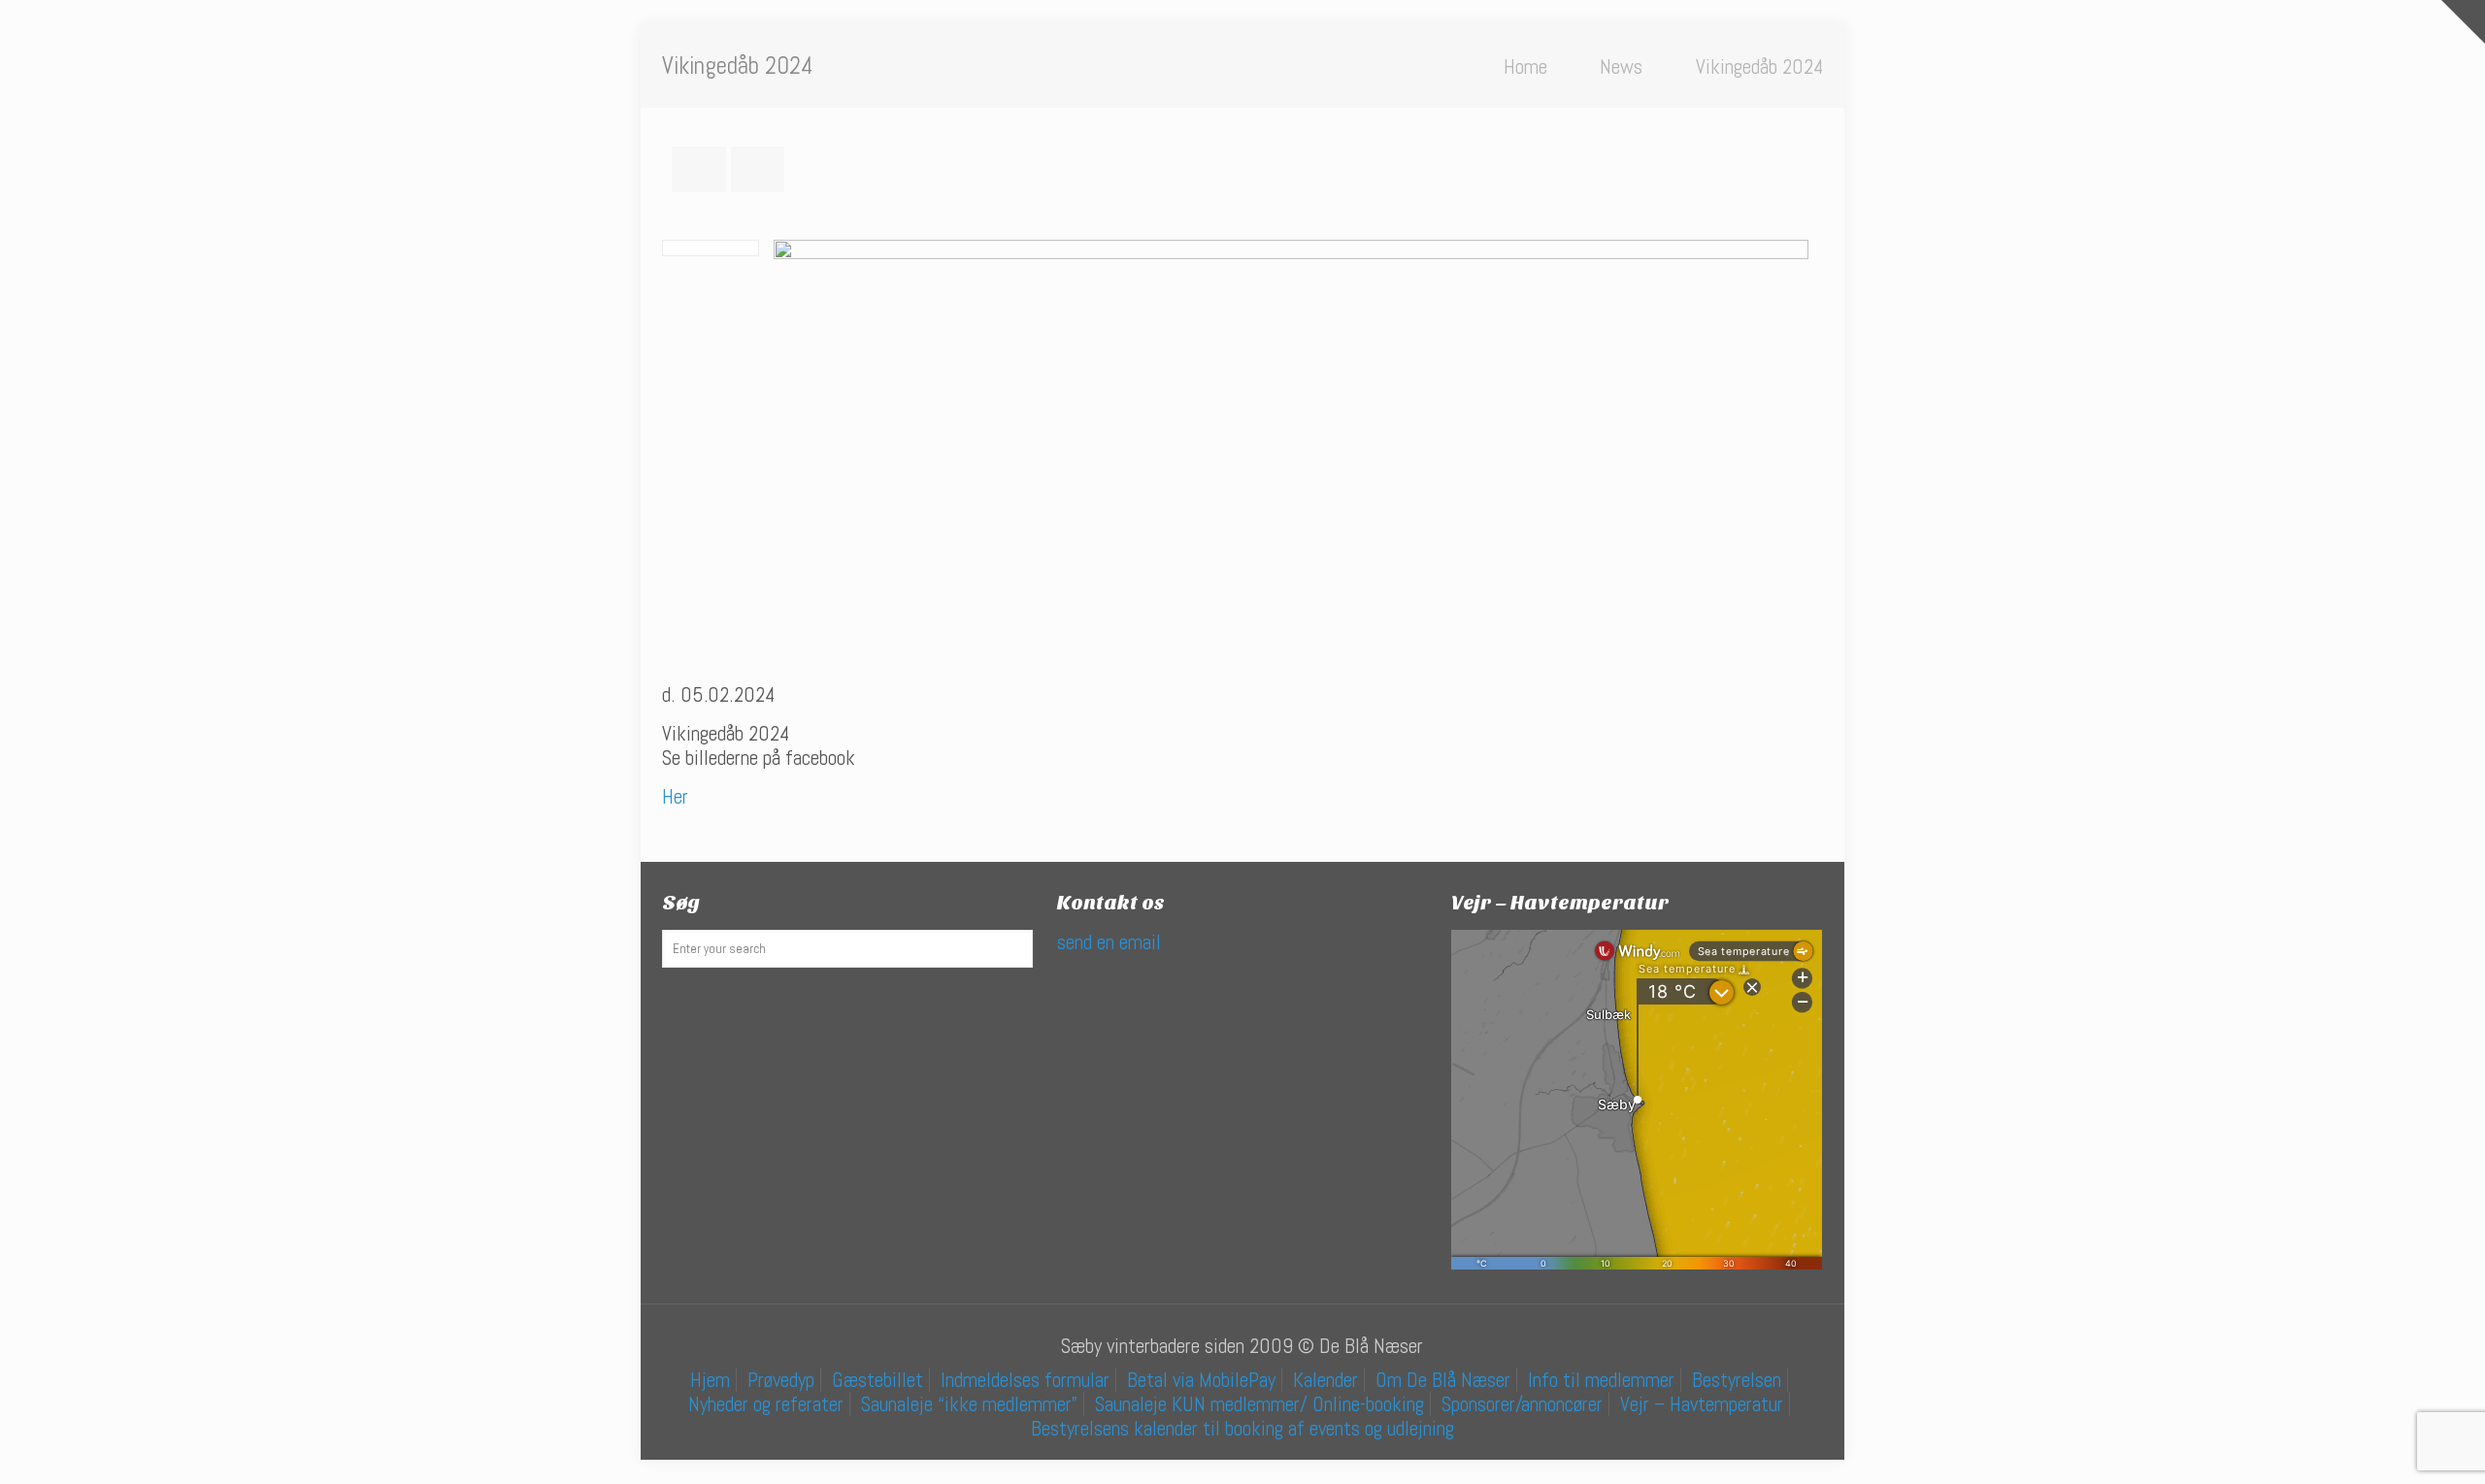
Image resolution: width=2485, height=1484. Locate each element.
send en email (1109, 942)
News (1621, 66)
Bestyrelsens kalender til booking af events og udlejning (1242, 1428)
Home (1525, 66)
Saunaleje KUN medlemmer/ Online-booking (1259, 1404)
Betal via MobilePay (1201, 1380)
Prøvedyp (781, 1380)
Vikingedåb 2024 (1759, 66)
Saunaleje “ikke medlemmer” (969, 1404)
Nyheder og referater (766, 1404)
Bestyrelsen (1737, 1380)
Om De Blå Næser (1443, 1380)
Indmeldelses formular (1025, 1380)
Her (675, 796)
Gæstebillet (878, 1380)
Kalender (1325, 1380)
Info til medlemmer (1601, 1380)
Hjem (710, 1380)
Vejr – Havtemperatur (1702, 1404)
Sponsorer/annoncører (1522, 1404)
